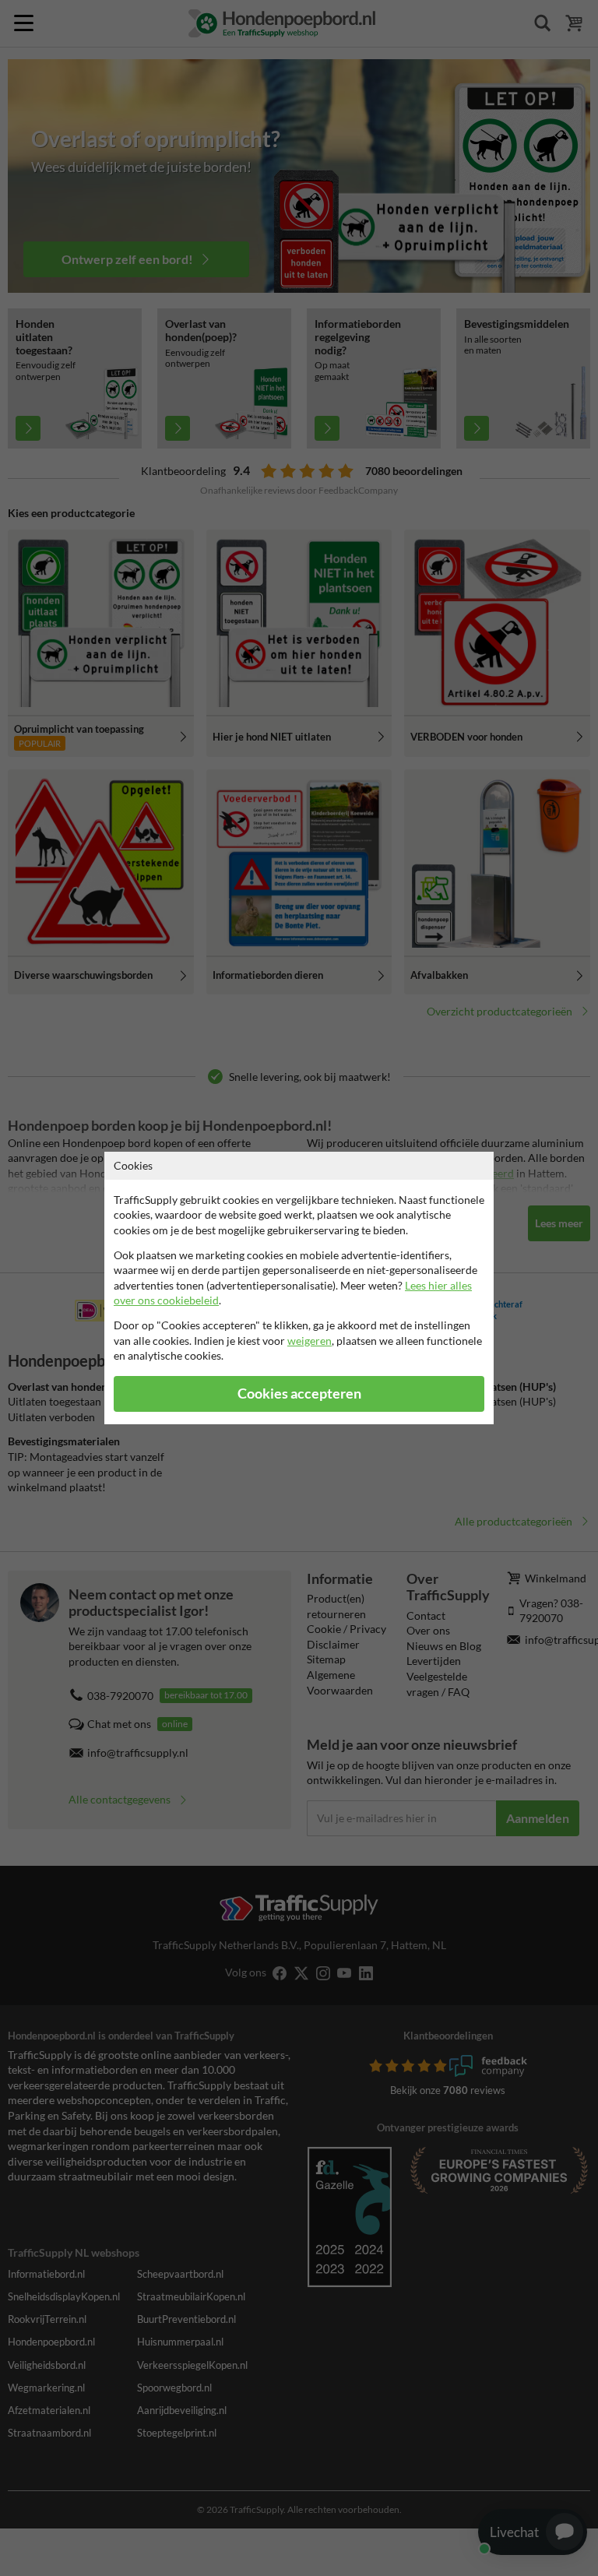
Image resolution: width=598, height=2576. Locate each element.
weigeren (310, 1341)
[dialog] (299, 1288)
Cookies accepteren (299, 1394)
